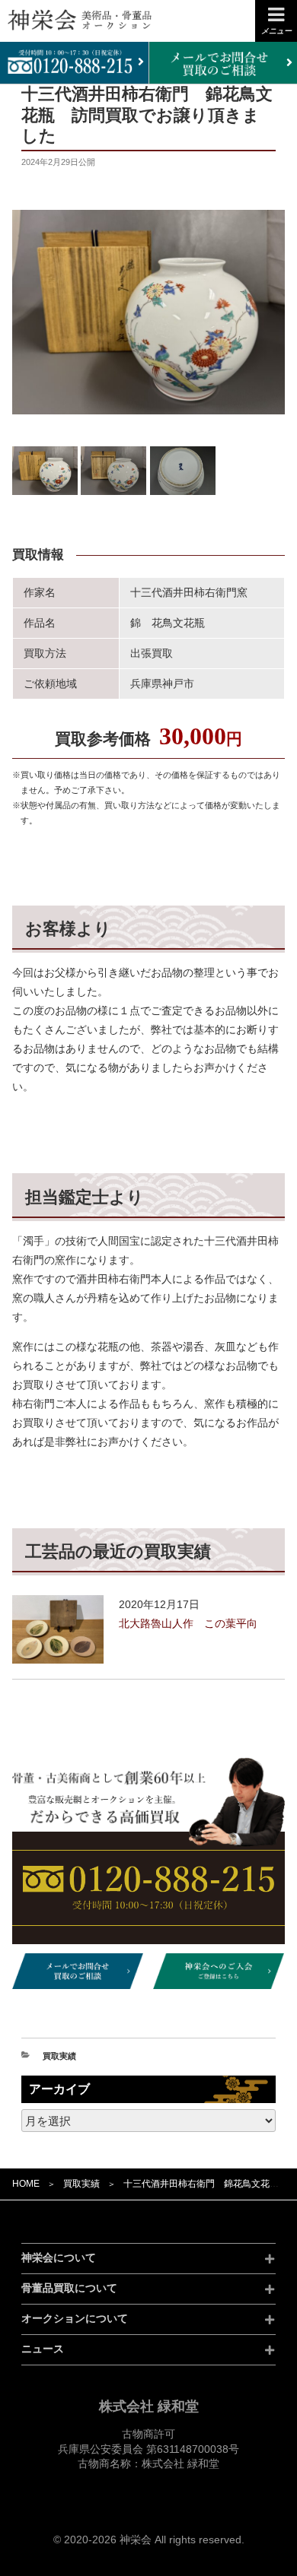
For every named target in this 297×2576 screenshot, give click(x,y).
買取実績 (81, 2184)
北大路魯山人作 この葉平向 (188, 1623)
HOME (26, 2184)
